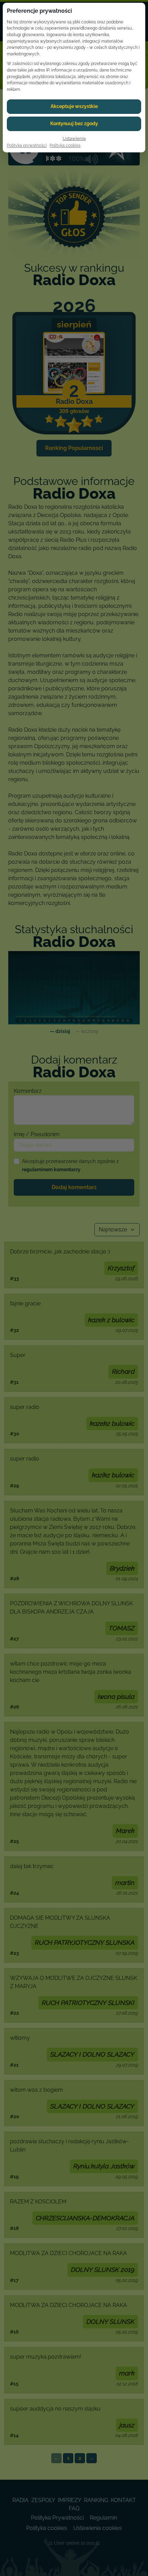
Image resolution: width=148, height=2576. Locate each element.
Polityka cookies (65, 145)
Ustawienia (74, 138)
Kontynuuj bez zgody (74, 123)
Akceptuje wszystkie (74, 106)
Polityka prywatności (27, 145)
